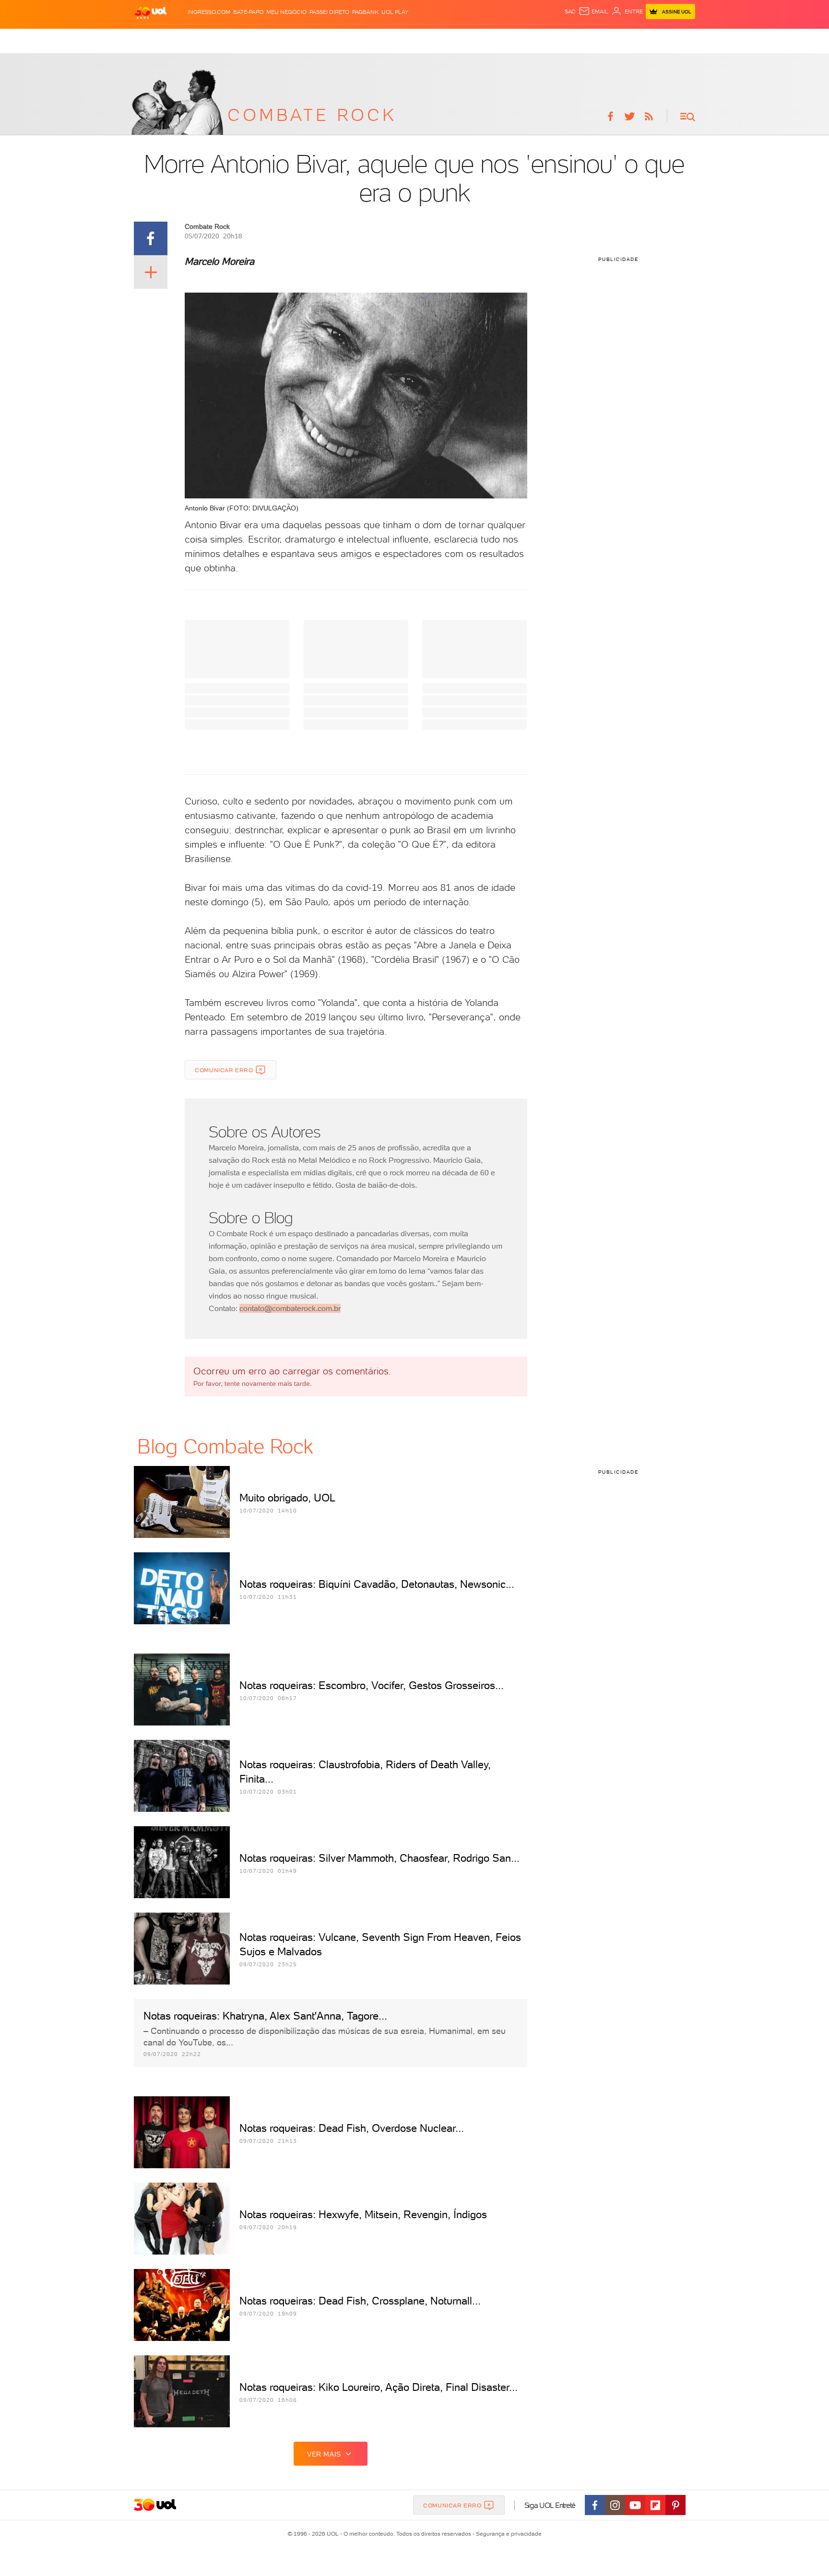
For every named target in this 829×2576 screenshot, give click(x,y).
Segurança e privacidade (507, 2534)
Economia (329, 39)
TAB (593, 39)
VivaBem (478, 39)
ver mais (324, 2454)
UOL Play (395, 12)
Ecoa (515, 39)
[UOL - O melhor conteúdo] (151, 12)
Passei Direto (329, 12)
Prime (610, 39)
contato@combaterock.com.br (290, 1308)
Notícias (235, 39)
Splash (414, 39)
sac (570, 12)
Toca (630, 39)
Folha (358, 39)
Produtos (145, 39)
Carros (297, 39)
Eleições (202, 39)
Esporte (385, 39)
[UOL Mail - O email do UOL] (593, 12)
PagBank (365, 12)
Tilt (499, 39)
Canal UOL (544, 39)
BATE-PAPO (248, 12)
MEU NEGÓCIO (286, 12)
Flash (174, 39)
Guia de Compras (671, 39)
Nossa (574, 39)
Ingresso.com (209, 12)
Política (267, 39)
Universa (445, 39)
